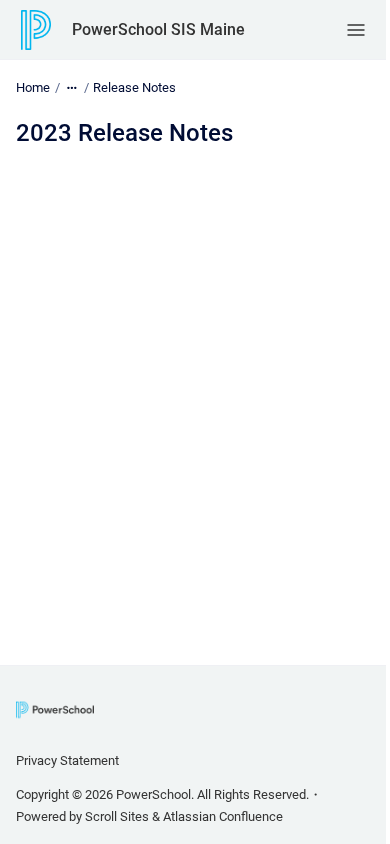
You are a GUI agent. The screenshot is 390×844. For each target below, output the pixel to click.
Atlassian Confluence (223, 816)
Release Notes (134, 87)
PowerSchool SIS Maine (158, 29)
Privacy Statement (67, 760)
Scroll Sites (117, 816)
